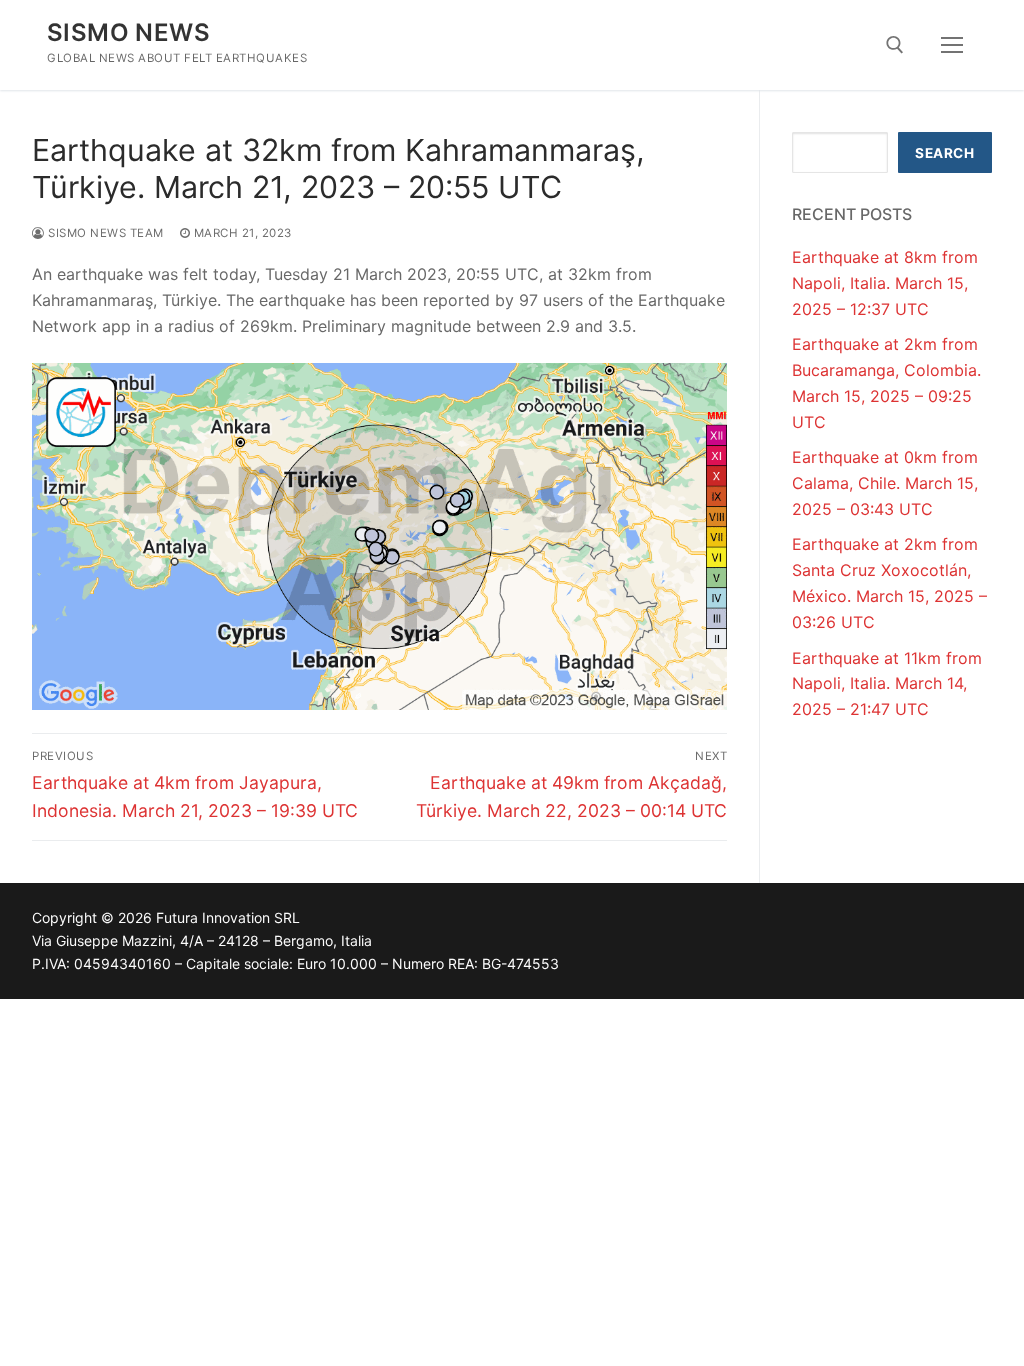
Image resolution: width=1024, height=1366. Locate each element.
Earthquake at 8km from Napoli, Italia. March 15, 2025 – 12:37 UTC (885, 283)
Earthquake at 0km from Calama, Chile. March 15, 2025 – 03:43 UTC (885, 483)
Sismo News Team (104, 233)
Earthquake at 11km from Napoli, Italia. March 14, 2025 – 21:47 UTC (887, 684)
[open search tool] (895, 45)
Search (944, 153)
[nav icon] (952, 45)
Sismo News (128, 32)
